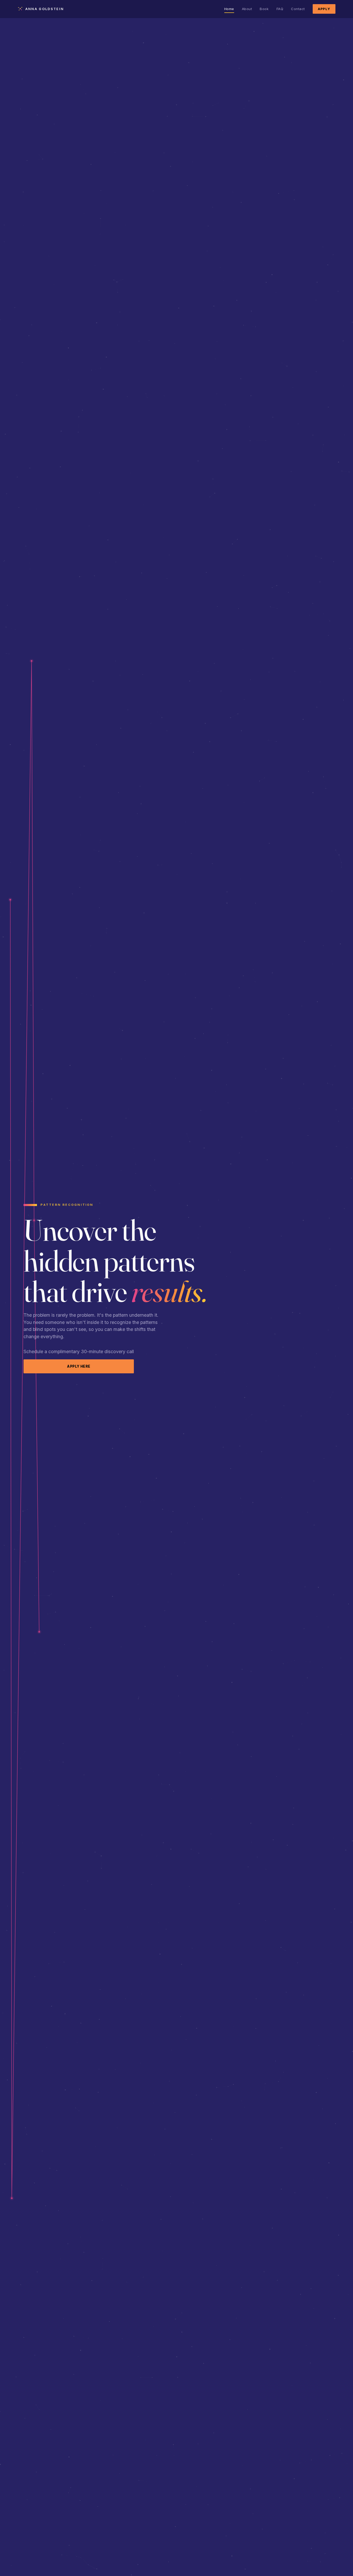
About (247, 9)
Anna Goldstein (45, 9)
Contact (298, 9)
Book (264, 9)
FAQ (280, 9)
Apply (324, 9)
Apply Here (79, 1366)
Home (229, 9)
